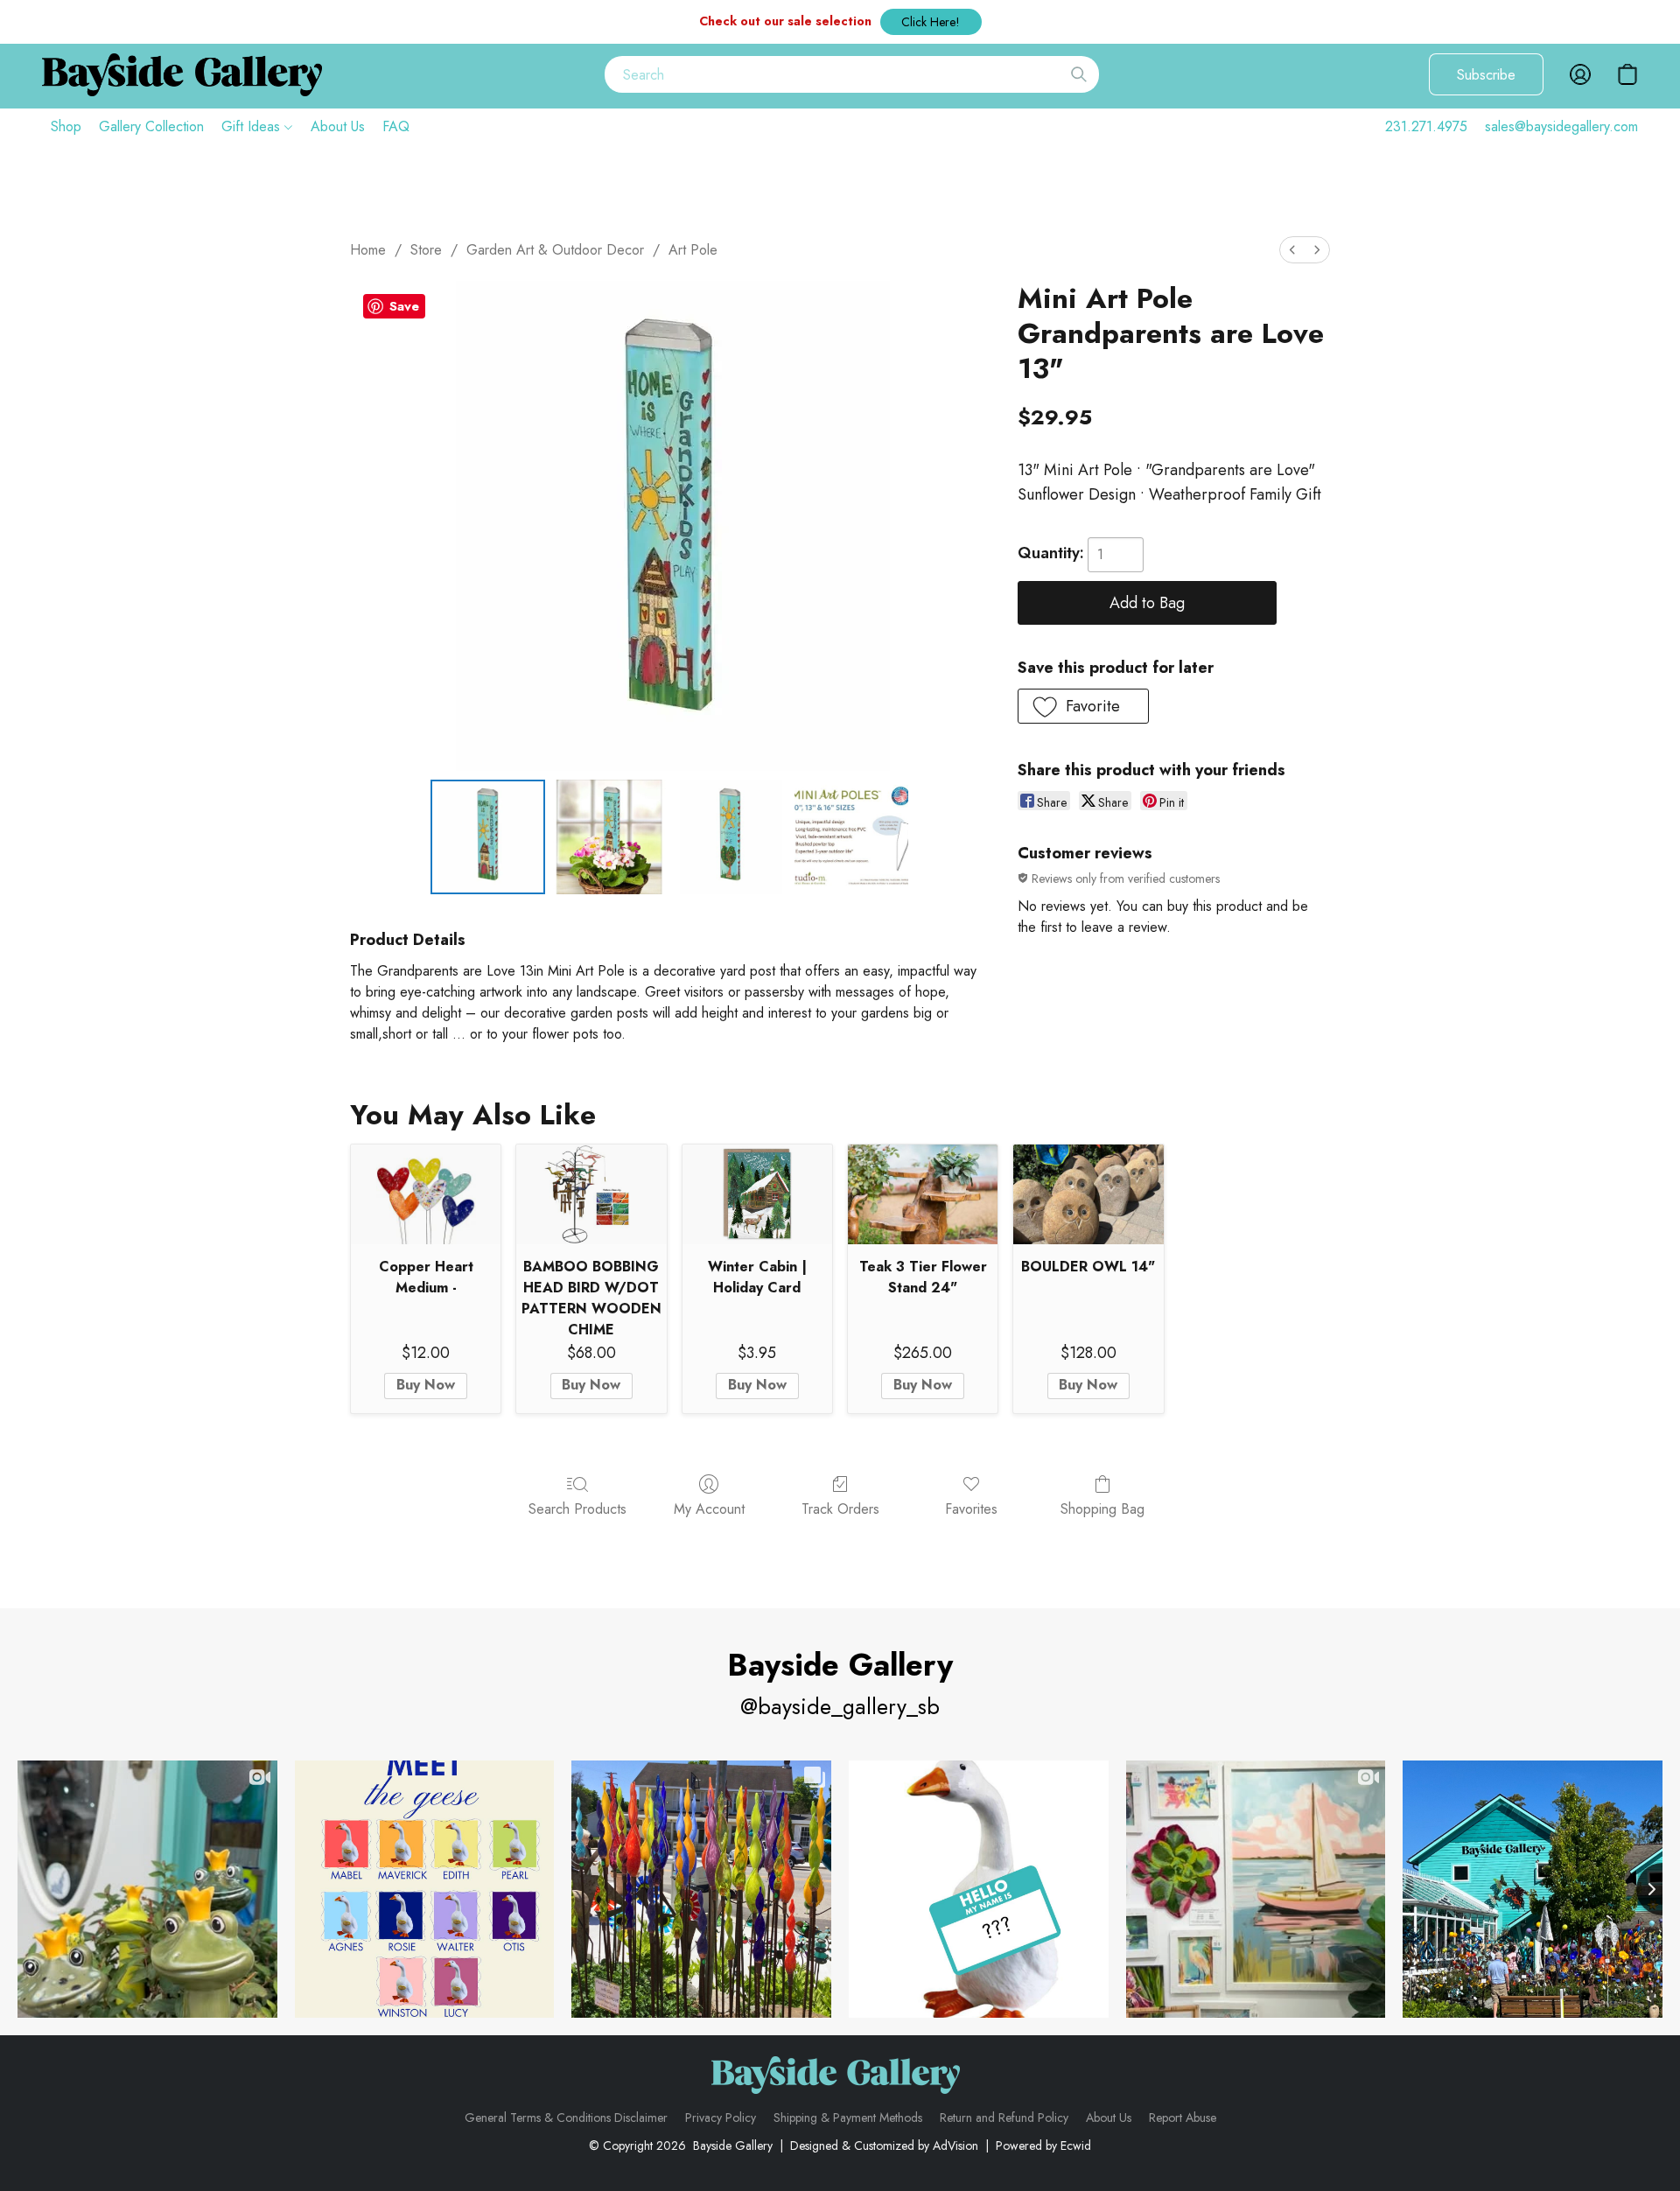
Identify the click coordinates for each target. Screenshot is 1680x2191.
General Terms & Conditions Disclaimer (566, 2117)
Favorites (971, 1509)
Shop (66, 126)
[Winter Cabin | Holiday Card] (757, 1194)
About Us (338, 126)
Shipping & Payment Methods (848, 2117)
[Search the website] (1079, 74)
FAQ (396, 126)
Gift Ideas (253, 126)
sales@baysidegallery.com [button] (1561, 126)
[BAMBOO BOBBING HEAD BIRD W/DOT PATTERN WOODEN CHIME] (591, 1194)
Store (426, 250)
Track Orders (840, 1509)
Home (368, 250)
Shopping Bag (1102, 1509)
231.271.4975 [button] (1426, 126)
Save (404, 306)
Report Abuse (1183, 2117)
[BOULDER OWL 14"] (1088, 1194)
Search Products (577, 1509)
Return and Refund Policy (1004, 2117)
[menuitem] (1292, 250)
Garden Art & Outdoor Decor (555, 250)
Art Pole (693, 250)
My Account (709, 1509)
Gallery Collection (151, 126)
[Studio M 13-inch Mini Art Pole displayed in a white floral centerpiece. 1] (609, 836)
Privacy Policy (721, 2117)
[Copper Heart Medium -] (426, 1194)
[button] (931, 22)
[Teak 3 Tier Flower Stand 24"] (923, 1194)
